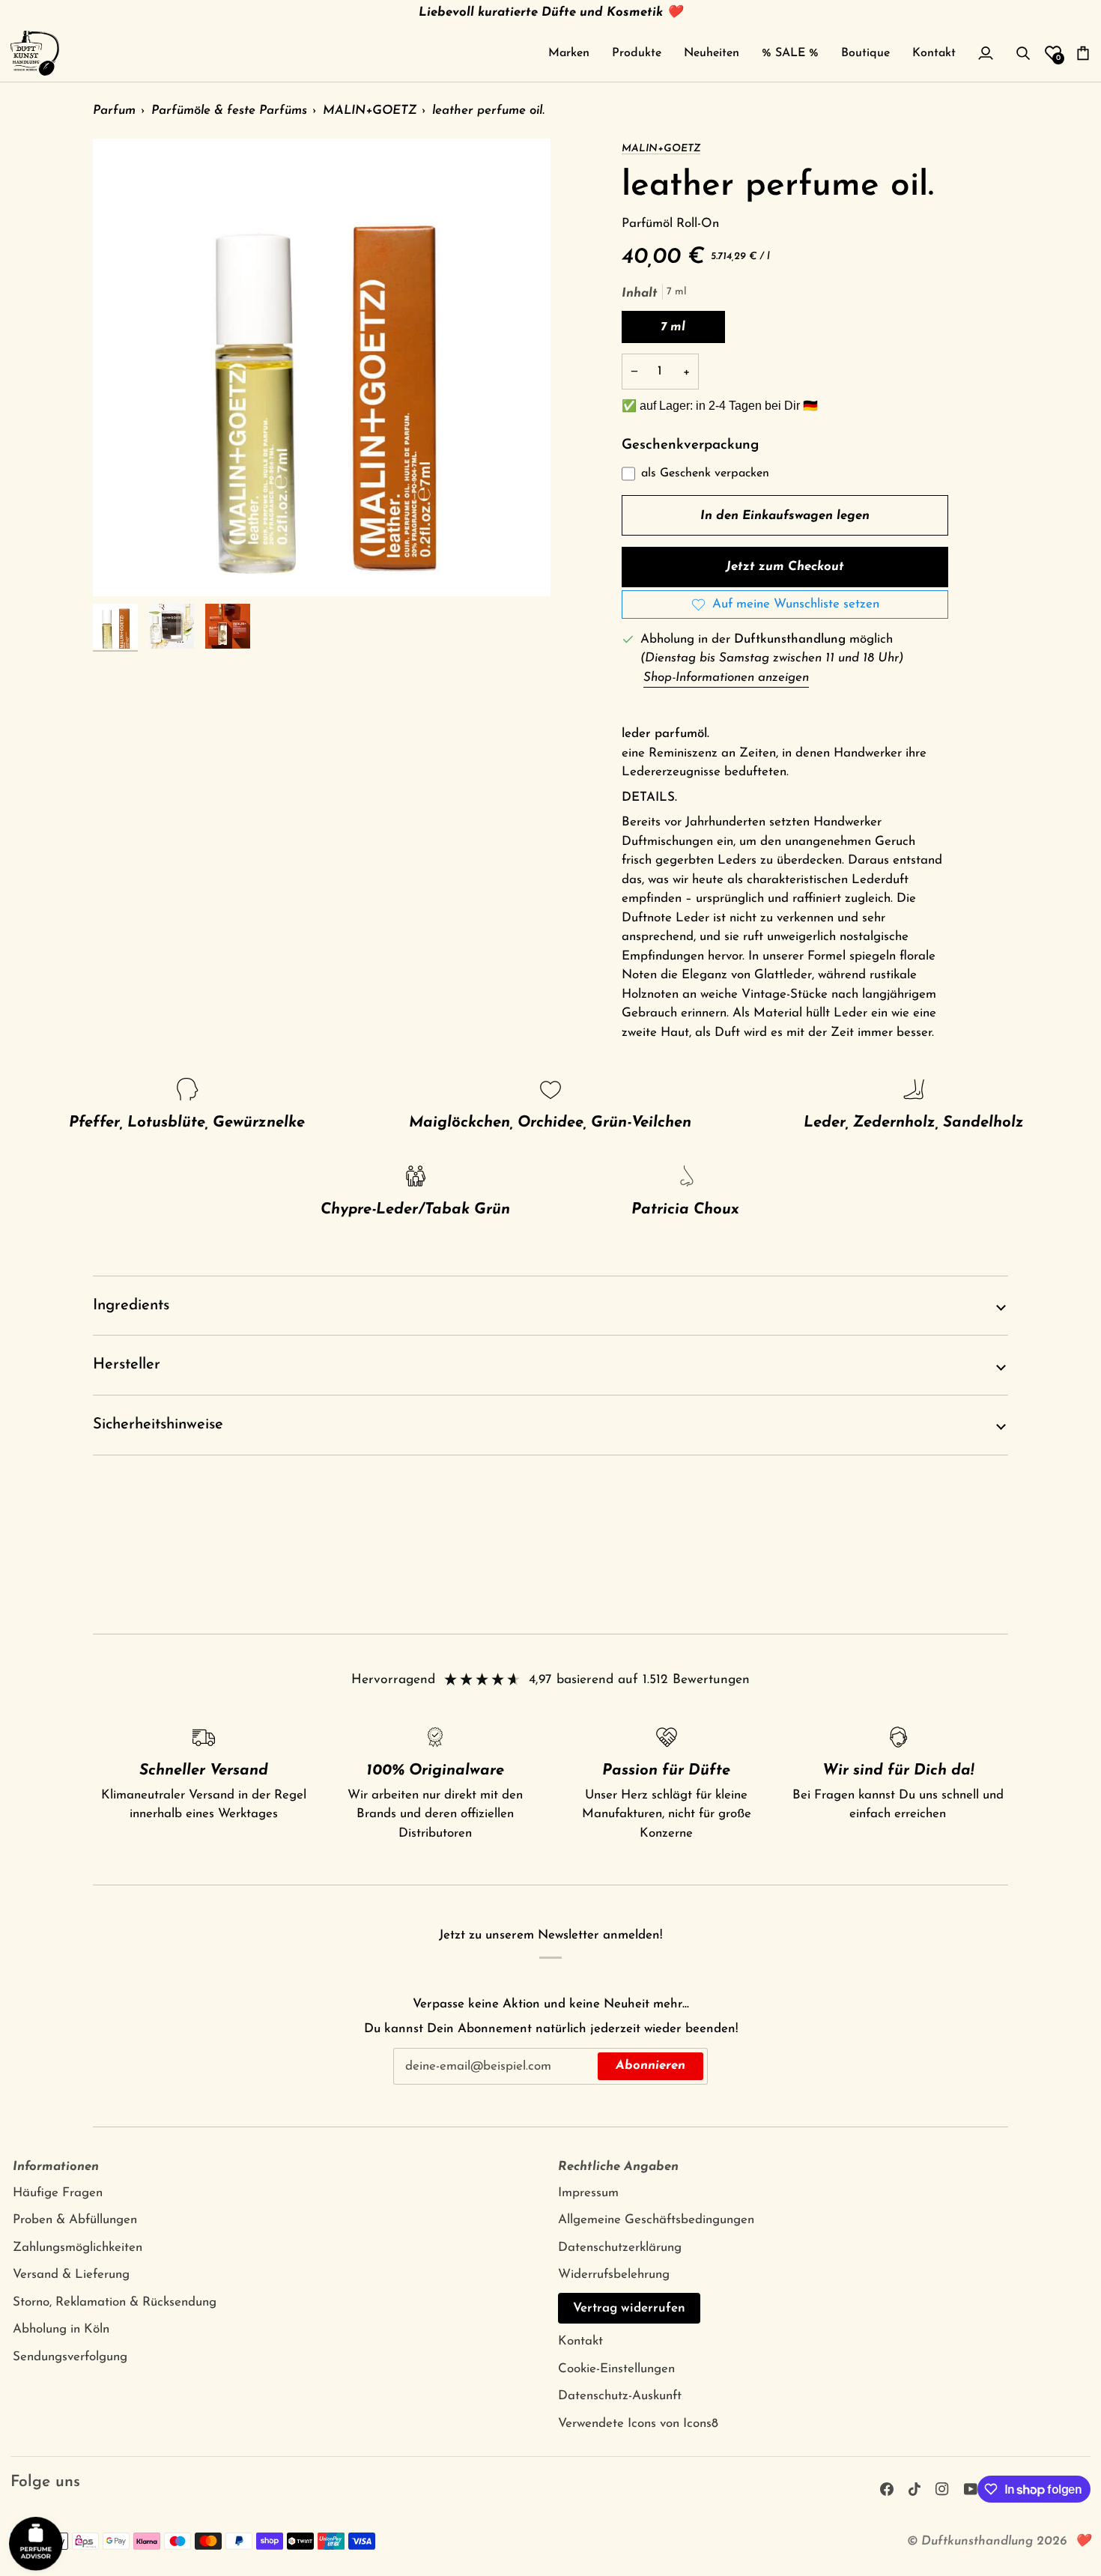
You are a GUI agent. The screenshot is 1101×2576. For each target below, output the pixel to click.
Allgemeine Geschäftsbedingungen (656, 2220)
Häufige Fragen (58, 2193)
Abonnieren (650, 2066)
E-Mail (418, 2081)
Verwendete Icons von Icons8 (638, 2424)
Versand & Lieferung (71, 2275)
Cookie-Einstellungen (616, 2369)
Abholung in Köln (61, 2329)
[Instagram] (942, 2489)
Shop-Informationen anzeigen (726, 678)
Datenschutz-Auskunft (620, 2396)
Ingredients (131, 1306)
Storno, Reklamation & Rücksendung (115, 2302)
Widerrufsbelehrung (614, 2275)
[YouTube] (971, 2489)
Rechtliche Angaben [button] (618, 2167)
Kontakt (580, 2341)
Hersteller (127, 1365)
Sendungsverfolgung (70, 2357)
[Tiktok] (915, 2489)
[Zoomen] (322, 367)
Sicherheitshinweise (158, 1425)
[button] (569, 53)
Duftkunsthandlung (977, 2541)
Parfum (114, 110)
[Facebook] (887, 2489)
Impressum (588, 2193)
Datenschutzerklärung (620, 2248)
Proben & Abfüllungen (75, 2220)
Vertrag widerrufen (629, 2308)
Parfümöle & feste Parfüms (229, 110)
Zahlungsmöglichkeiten (78, 2248)
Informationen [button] (56, 2167)
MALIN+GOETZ (370, 110)
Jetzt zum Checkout (785, 567)
